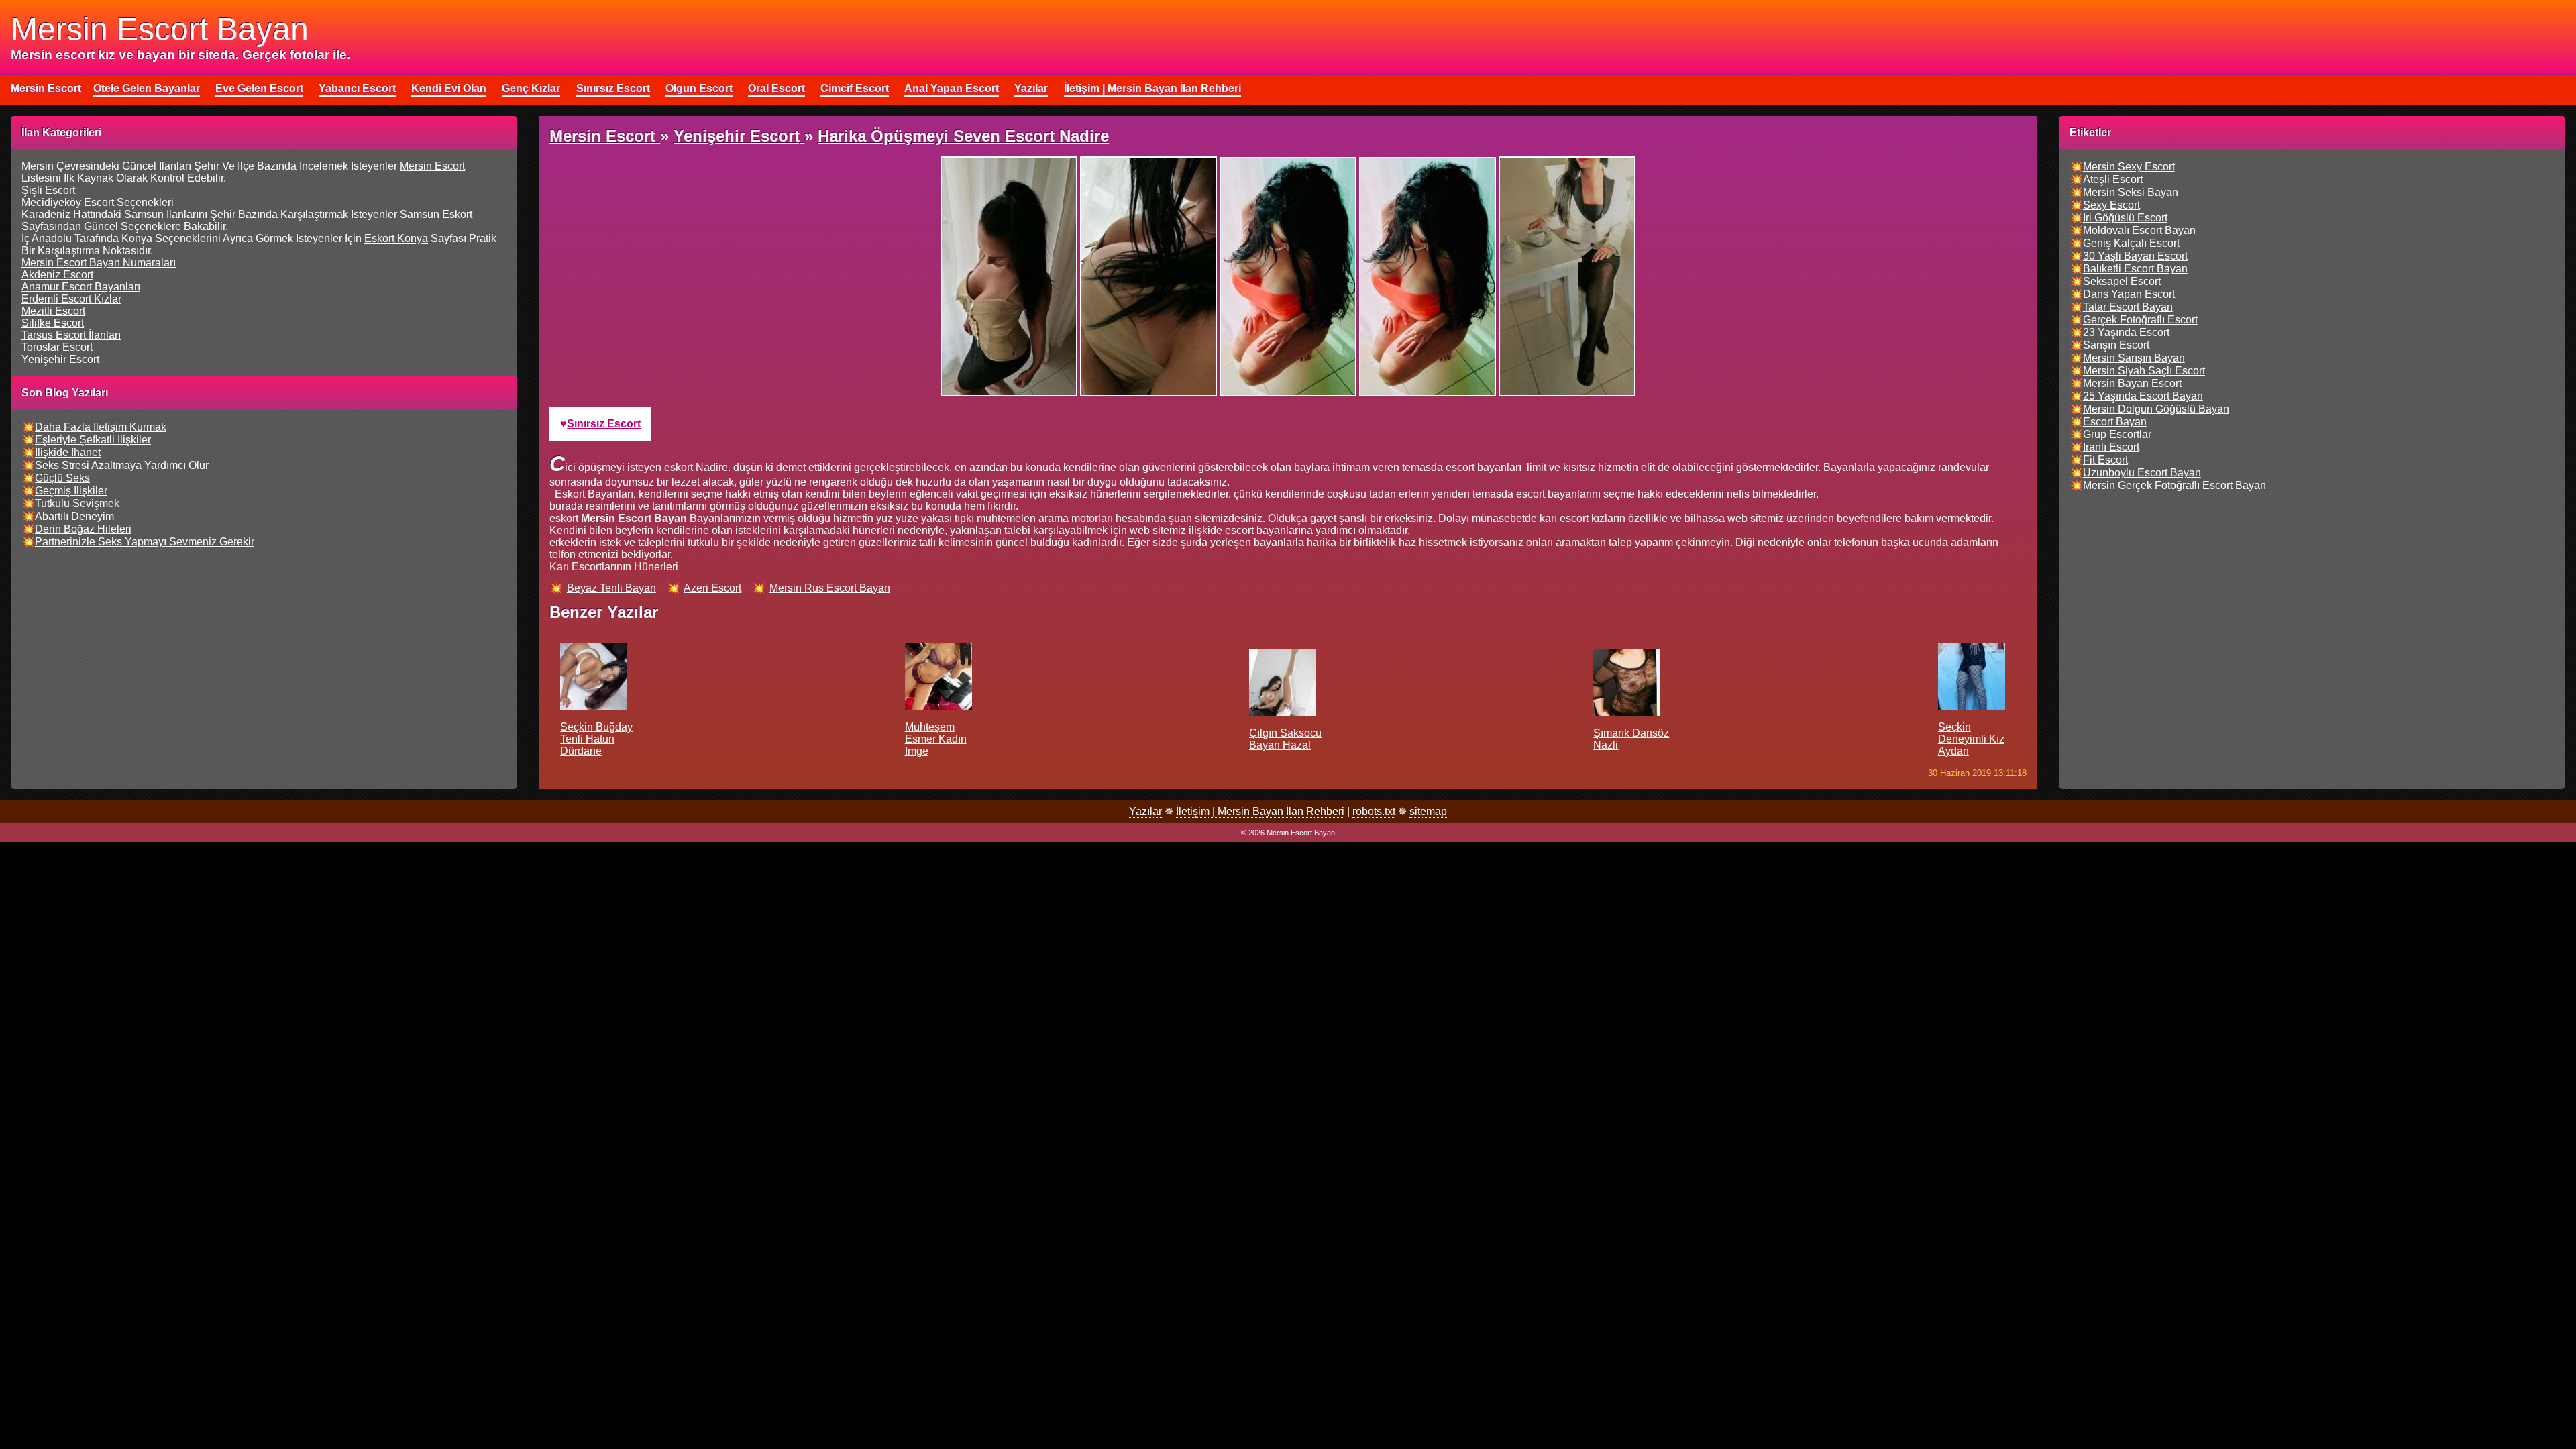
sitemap (1428, 811)
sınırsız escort (604, 424)
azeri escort (712, 588)
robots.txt (1374, 811)
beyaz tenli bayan (611, 588)
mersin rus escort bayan (830, 588)
